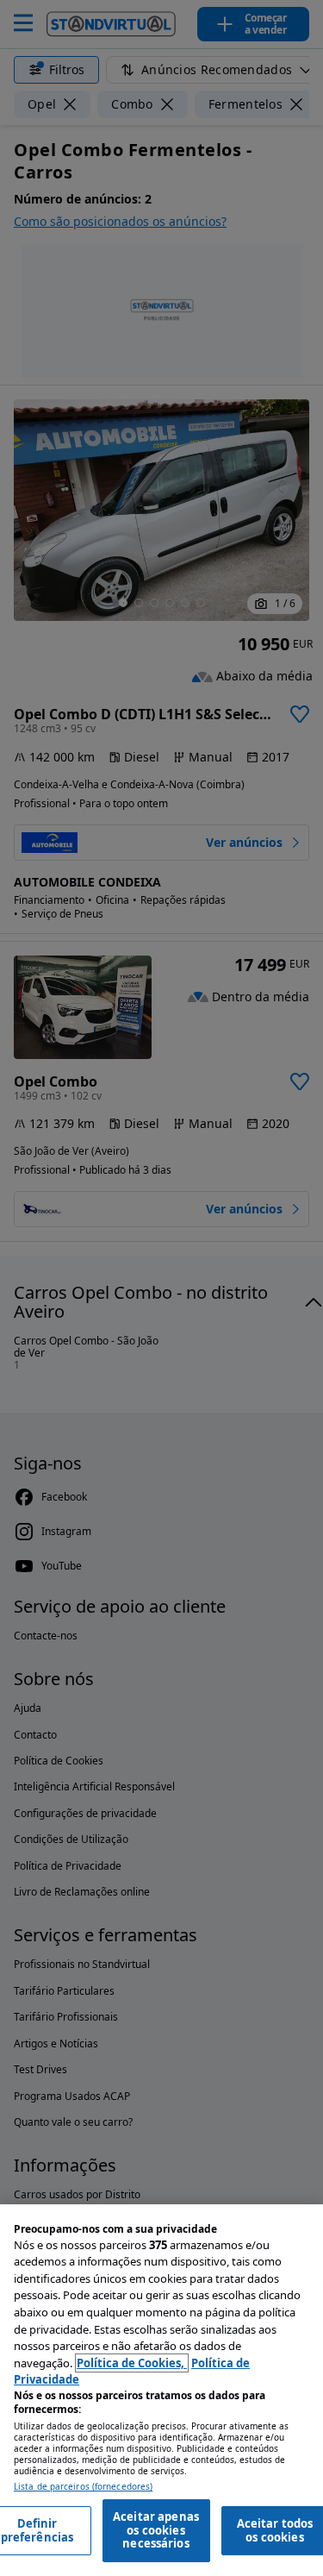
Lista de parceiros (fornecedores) (83, 2487)
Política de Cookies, (132, 2363)
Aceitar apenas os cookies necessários (156, 2530)
